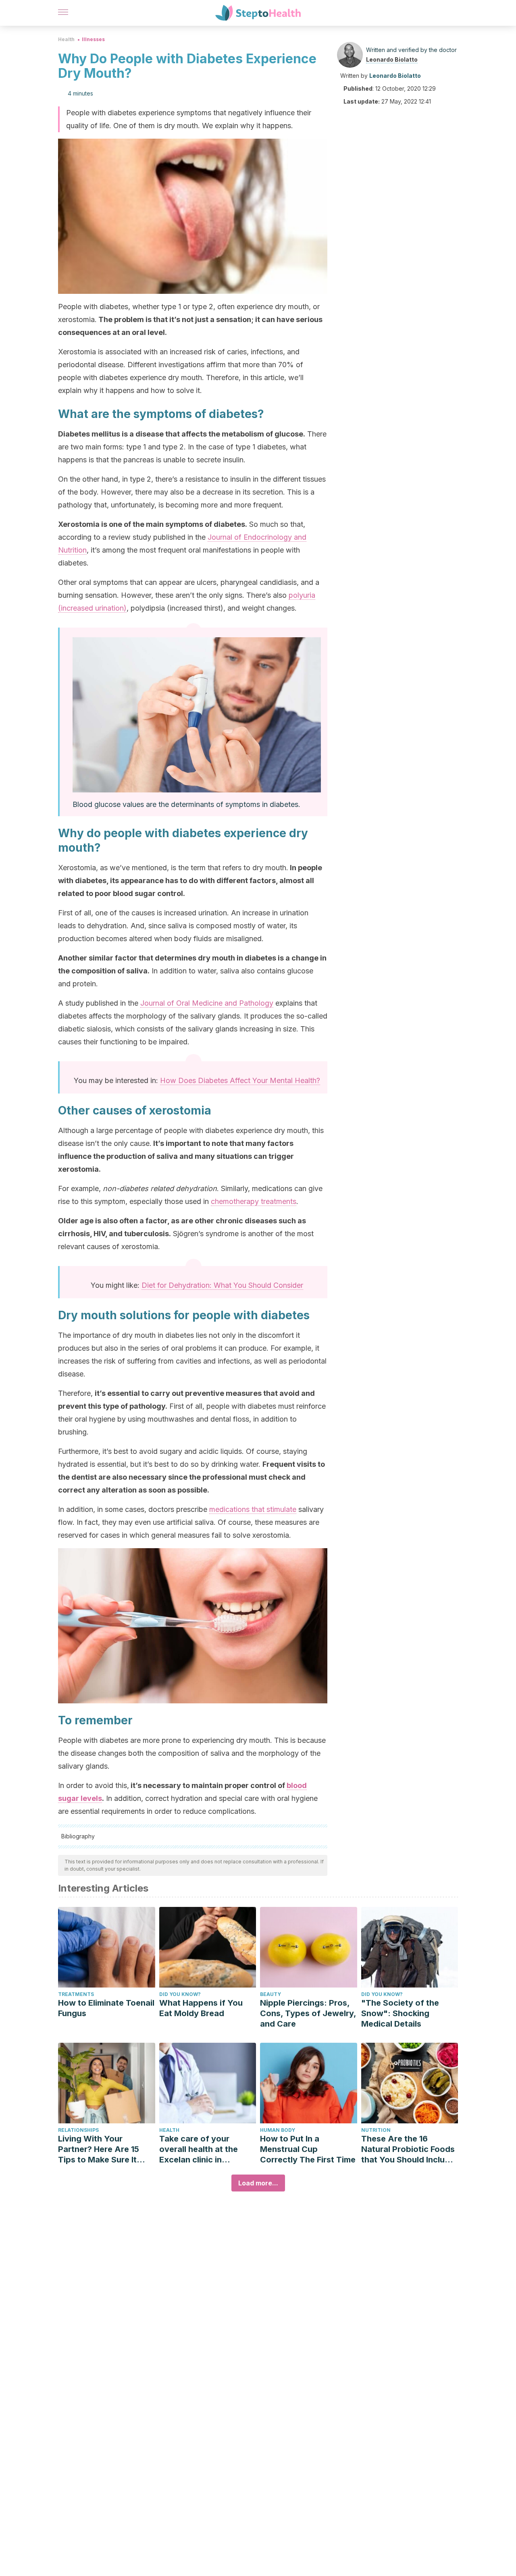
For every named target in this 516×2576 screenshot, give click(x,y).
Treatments (76, 1994)
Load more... (258, 2183)
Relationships (78, 2130)
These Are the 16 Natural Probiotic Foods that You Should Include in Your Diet (408, 2149)
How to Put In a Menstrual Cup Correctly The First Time (308, 2149)
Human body (278, 2130)
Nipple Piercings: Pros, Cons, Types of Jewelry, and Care (308, 2013)
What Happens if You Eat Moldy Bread (201, 2008)
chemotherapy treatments (254, 1201)
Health (66, 39)
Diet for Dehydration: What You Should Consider (222, 1285)
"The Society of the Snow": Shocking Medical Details (400, 2013)
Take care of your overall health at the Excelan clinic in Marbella (199, 2149)
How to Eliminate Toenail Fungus (106, 2008)
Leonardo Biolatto (392, 59)
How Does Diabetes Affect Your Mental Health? (240, 1080)
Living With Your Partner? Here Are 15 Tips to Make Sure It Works (99, 2149)
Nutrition (376, 2130)
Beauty (270, 1994)
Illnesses (93, 39)
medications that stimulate (253, 1509)
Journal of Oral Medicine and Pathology (207, 1003)
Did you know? (180, 1994)
